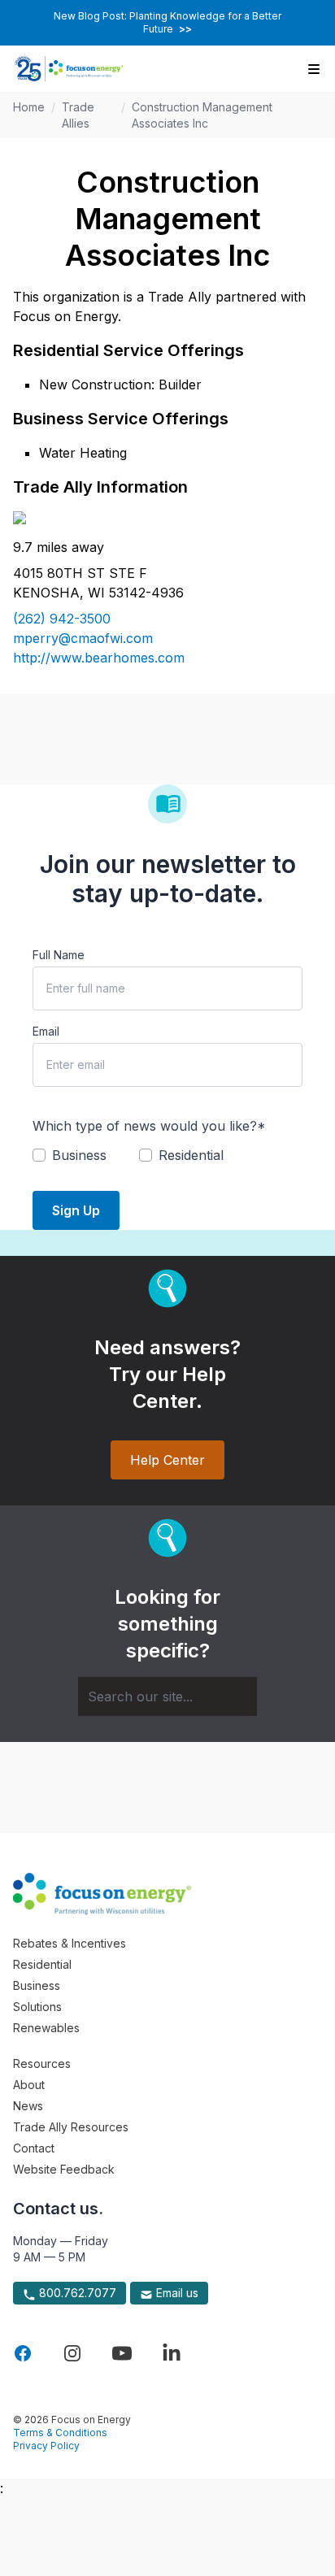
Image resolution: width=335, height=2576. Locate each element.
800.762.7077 (76, 2293)
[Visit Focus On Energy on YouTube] (122, 2353)
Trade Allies (78, 115)
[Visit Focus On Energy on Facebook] (23, 2353)
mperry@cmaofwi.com (83, 638)
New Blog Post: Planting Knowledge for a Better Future (167, 22)
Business (37, 1985)
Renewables (46, 2028)
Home (29, 107)
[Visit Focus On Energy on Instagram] (72, 2353)
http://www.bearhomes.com (99, 658)
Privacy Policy (46, 2446)
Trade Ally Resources (71, 2127)
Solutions (37, 2007)
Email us (176, 2293)
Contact (34, 2148)
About (29, 2085)
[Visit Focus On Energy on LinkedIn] (172, 2353)
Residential (42, 1964)
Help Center (167, 1460)
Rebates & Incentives (70, 1943)
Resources (42, 2063)
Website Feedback (64, 2169)
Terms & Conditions (60, 2433)
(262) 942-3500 (62, 619)
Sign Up (76, 1210)
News (28, 2106)
